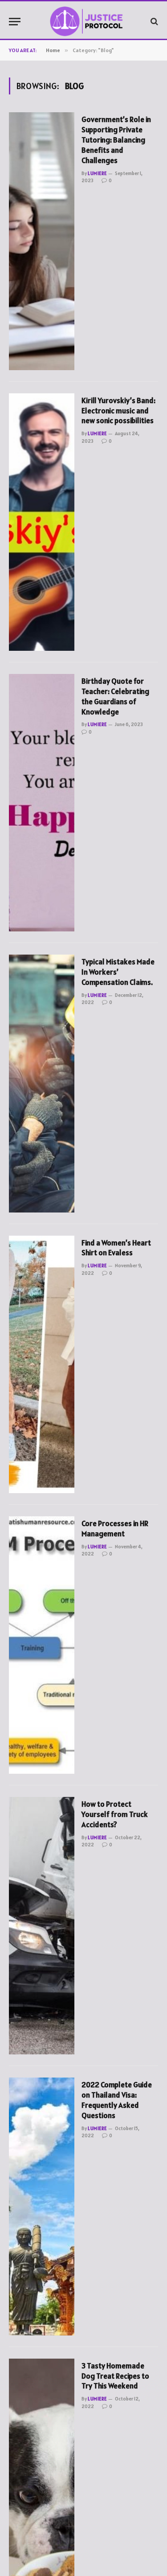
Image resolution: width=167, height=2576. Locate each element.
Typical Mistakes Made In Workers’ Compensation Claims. (118, 972)
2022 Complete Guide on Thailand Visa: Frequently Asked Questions (117, 2100)
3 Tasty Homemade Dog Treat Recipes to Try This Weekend (115, 2376)
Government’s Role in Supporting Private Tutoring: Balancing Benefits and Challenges (116, 140)
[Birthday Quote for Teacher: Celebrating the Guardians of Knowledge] (42, 803)
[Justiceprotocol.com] (88, 21)
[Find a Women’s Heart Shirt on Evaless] (42, 1364)
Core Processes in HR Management (115, 1529)
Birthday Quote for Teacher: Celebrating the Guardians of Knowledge (115, 696)
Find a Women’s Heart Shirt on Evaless (116, 1248)
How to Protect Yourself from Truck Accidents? (115, 1814)
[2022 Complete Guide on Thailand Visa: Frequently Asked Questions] (42, 2206)
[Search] (153, 22)
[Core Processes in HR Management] (42, 1645)
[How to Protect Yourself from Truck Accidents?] (42, 1926)
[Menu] (15, 22)
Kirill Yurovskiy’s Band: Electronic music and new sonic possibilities (118, 411)
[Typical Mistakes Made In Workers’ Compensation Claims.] (42, 1083)
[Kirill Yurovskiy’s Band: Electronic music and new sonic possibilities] (42, 522)
